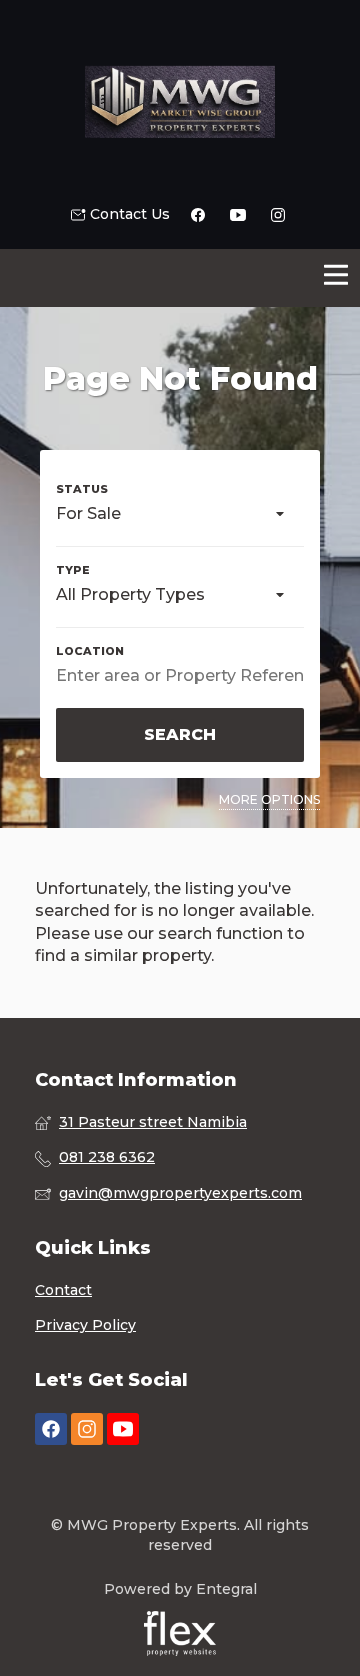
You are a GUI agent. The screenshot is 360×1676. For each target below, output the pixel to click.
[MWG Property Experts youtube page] (123, 1429)
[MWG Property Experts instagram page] (87, 1429)
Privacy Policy (85, 1325)
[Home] (180, 102)
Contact (63, 1290)
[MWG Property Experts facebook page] (51, 1429)
